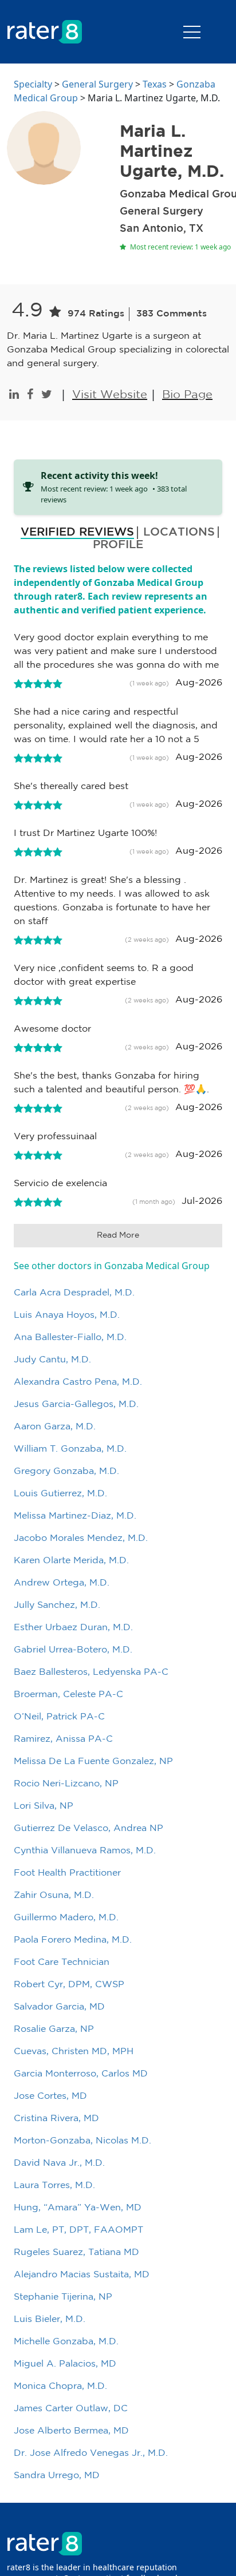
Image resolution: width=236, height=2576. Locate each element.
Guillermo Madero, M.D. (66, 1918)
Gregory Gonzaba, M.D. (66, 1471)
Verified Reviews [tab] (77, 532)
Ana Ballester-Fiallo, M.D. (70, 1337)
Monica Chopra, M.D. (60, 2386)
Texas (155, 84)
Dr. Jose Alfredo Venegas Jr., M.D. (91, 2453)
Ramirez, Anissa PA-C (63, 1739)
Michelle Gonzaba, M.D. (66, 2342)
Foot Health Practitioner (67, 1873)
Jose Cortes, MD (50, 2096)
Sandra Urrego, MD (57, 2476)
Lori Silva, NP (44, 1806)
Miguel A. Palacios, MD (65, 2364)
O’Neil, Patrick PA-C (59, 1717)
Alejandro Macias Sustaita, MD (82, 2275)
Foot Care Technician (62, 1962)
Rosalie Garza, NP (54, 2029)
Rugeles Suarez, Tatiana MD (76, 2252)
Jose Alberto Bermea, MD (71, 2431)
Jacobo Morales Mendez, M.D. (81, 1538)
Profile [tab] (118, 545)
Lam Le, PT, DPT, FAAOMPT (78, 2230)
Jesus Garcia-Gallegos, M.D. (76, 1404)
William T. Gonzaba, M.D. (70, 1449)
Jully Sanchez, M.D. (57, 1605)
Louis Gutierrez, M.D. (60, 1494)
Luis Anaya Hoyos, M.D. (67, 1315)
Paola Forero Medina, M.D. (73, 1940)
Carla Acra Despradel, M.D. (74, 1293)
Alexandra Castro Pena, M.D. (78, 1382)
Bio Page (187, 395)
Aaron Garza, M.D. (55, 1427)
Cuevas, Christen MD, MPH (74, 2052)
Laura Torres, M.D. (54, 2185)
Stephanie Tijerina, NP (63, 2297)
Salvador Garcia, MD (59, 2007)
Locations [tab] (179, 532)
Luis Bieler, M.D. (50, 2319)
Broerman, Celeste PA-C (68, 1695)
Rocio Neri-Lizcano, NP (66, 1784)
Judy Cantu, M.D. (52, 1360)
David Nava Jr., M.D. (59, 2163)
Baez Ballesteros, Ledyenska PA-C (91, 1672)
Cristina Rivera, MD (56, 2119)
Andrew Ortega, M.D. (62, 1583)
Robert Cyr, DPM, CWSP (69, 1985)
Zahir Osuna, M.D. (54, 1895)
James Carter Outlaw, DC (71, 2409)
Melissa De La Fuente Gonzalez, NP (93, 1761)
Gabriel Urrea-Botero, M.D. (73, 1650)
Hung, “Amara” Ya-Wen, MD (78, 2208)
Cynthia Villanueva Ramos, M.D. (85, 1851)
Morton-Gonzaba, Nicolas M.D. (82, 2141)
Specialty (33, 84)
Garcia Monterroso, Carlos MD (81, 2074)
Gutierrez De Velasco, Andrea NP (88, 1828)
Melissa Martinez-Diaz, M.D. (75, 1516)
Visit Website (110, 395)
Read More (118, 1235)
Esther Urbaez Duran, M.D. (73, 1628)
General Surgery (97, 84)
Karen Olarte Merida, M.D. (71, 1561)
